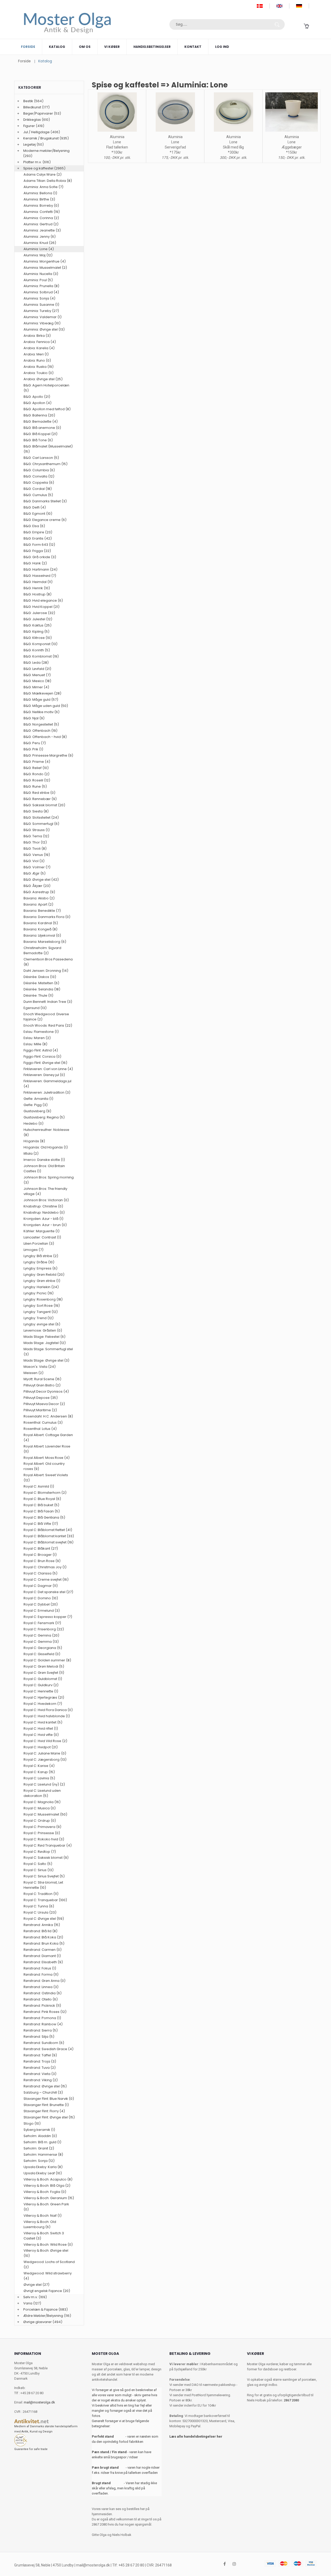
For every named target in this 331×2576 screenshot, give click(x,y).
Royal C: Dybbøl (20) (41, 1604)
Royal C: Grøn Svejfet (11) (44, 1673)
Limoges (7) (33, 1250)
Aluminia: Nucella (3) (41, 274)
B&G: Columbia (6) (39, 470)
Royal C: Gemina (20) (41, 1635)
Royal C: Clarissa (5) (40, 1573)
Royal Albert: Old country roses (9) (44, 1466)
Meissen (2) (33, 1373)
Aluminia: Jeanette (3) (42, 230)
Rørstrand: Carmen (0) (43, 1950)
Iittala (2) (31, 1153)
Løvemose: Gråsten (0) (43, 1330)
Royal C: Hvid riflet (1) (41, 1728)
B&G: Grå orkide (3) (40, 557)
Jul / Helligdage (36, 132)
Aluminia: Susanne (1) (41, 305)
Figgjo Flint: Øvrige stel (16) (45, 1063)
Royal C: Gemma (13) (41, 1642)
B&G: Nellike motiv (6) (42, 712)
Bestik (28, 101)
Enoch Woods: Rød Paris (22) (48, 1025)
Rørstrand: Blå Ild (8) (40, 1931)
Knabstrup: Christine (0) (43, 1206)
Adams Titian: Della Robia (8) (48, 181)
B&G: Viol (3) (34, 861)
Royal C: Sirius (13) (39, 1870)
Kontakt (193, 47)
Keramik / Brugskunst (41, 138)
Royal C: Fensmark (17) (42, 1623)
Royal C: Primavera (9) (42, 1827)
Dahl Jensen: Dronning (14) (46, 971)
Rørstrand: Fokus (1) (40, 1968)
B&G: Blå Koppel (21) (40, 434)
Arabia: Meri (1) (36, 354)
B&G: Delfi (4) (35, 507)
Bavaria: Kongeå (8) (40, 929)
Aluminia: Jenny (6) (40, 237)
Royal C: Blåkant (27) (41, 1548)
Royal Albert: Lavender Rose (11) (47, 1449)
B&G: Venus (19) (37, 855)
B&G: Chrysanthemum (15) (46, 464)
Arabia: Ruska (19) (39, 367)
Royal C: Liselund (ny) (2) (44, 1784)
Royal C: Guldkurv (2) (41, 1685)
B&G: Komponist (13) (40, 644)
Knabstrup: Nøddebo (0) (44, 1212)
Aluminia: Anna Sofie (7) (43, 187)
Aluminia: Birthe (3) (39, 199)
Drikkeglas (32, 120)
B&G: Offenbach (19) (40, 731)
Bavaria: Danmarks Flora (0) (47, 917)
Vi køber (112, 47)
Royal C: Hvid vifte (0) (41, 1735)
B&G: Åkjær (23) (37, 886)
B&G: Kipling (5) (36, 632)
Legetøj (29, 144)
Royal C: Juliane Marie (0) (45, 1753)
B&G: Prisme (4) (37, 762)
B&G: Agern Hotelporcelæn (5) (46, 388)
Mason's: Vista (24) (40, 1367)
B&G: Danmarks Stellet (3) (45, 501)
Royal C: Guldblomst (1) (43, 1679)
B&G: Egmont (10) (38, 514)
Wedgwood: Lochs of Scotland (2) (49, 2264)
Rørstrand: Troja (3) (40, 2061)
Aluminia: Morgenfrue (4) (45, 261)
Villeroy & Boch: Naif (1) (43, 2216)
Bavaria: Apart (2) (38, 904)
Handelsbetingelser (152, 47)
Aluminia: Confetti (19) (42, 212)
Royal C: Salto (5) (38, 1864)
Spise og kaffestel (38, 168)
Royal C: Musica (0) (40, 1808)
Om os (85, 47)
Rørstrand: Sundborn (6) (44, 2043)
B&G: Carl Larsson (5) (41, 458)
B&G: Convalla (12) (39, 476)
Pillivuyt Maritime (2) (40, 1410)
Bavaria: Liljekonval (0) (42, 935)
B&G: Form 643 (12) (39, 545)
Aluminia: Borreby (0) (41, 206)
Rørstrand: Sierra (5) (41, 2030)
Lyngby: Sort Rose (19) (42, 1306)
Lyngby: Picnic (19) (39, 1293)
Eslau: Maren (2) (37, 1038)
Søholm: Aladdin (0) (40, 2136)
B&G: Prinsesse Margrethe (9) (48, 755)
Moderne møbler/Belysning (46, 151)
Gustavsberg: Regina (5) (44, 1117)
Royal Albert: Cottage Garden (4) (48, 1438)
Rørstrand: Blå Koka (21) (43, 1937)
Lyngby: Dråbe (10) (39, 1262)
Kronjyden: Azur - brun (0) (45, 1225)
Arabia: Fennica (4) (40, 342)
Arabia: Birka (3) (37, 336)
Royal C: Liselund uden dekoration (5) (42, 1793)
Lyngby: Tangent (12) (41, 1312)
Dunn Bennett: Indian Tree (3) (48, 1002)
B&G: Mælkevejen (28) (42, 693)
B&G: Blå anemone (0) (42, 428)
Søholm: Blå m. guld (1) (42, 2142)
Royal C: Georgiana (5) (43, 1648)
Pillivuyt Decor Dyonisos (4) (46, 1391)
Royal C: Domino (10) (41, 1598)
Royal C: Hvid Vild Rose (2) (45, 1741)
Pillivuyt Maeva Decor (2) (44, 1404)
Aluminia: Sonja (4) (39, 298)
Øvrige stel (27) (36, 2285)
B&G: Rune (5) (35, 786)
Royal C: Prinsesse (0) (42, 1833)
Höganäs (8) (34, 1141)
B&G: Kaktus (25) (37, 625)
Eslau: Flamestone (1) (41, 1032)
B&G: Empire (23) (38, 532)
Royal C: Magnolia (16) (42, 1802)
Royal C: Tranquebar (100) (45, 1900)
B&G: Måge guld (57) (41, 700)
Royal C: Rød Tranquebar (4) (48, 1845)
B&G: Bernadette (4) (41, 421)
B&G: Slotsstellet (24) (41, 817)
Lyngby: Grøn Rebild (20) (44, 1275)
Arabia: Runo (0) (37, 360)
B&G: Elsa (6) (34, 526)
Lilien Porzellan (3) (39, 1244)
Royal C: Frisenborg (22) (44, 1629)
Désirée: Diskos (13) (40, 977)
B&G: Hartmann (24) (40, 569)
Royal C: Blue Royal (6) (42, 1499)
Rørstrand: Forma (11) (41, 1974)
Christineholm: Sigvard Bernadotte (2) (42, 950)
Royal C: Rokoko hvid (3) (44, 1839)
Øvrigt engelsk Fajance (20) (47, 2291)
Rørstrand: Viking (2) (41, 2080)
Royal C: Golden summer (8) (47, 1660)
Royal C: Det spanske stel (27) (48, 1592)
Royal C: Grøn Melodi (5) (44, 1666)
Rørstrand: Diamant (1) (42, 1956)
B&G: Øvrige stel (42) (41, 880)
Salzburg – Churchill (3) (43, 2092)
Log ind (222, 47)
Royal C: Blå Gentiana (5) (44, 1517)
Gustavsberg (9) (37, 1111)
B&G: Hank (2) (35, 563)
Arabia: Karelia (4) (39, 348)
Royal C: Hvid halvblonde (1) (47, 1716)
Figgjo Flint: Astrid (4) (41, 1050)
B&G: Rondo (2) (36, 774)
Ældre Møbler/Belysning (43, 2316)
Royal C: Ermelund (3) (42, 1611)
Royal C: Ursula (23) (40, 1912)
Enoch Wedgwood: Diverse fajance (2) (46, 1017)
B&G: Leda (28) (36, 663)
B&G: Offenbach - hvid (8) (45, 737)
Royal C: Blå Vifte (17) (41, 1524)
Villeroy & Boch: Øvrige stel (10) (46, 2253)
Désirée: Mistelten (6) (41, 983)
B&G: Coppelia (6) (39, 483)
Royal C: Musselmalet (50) (45, 1814)
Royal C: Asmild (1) (39, 1486)
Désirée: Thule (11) (38, 995)
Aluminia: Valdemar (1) (43, 317)
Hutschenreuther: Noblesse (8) (46, 1132)
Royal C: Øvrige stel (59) (44, 1919)
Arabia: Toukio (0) (39, 373)
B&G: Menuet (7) (37, 675)
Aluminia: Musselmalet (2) (45, 268)
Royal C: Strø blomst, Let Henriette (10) (43, 1885)
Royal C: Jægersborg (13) (45, 1760)
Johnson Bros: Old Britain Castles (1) (44, 1168)
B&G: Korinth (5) (37, 650)
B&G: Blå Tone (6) (38, 440)
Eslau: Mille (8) (35, 1044)
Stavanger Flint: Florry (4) (44, 2111)
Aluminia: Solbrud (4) (41, 292)
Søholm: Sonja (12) (39, 2161)
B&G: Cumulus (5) (38, 495)
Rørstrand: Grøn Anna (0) (44, 1981)
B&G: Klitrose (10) (38, 638)
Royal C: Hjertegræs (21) (44, 1697)
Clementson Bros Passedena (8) (48, 962)
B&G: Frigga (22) (37, 551)
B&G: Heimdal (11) (38, 582)
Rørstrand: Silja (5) (39, 2037)
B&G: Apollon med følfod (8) (47, 409)
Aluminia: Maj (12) (38, 255)
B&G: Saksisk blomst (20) (44, 805)
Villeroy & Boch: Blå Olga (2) (47, 2186)
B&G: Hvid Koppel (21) (42, 607)
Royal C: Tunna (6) (39, 1906)
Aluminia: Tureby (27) (41, 311)
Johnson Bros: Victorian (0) (46, 1200)
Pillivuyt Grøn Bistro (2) (42, 1385)
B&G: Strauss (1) (37, 830)
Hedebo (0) (33, 1123)
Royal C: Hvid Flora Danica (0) (48, 1710)
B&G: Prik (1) (33, 749)
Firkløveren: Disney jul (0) (44, 1075)
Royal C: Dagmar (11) (41, 1586)
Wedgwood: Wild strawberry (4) (48, 2276)
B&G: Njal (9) (34, 718)
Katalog (57, 47)
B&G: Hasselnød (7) (40, 576)
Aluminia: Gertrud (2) (41, 224)
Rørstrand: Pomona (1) (42, 2018)
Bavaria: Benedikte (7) (42, 911)
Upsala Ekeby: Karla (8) (43, 2167)
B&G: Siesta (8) (36, 811)
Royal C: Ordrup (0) (40, 1821)
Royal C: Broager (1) (40, 1555)
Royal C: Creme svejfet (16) (46, 1580)
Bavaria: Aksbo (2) (39, 898)
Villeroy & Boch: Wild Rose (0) (48, 2245)
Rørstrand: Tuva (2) (40, 2068)
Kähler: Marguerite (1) (42, 1231)
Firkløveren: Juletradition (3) (47, 1092)
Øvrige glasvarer (37, 2322)
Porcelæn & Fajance (40, 2309)
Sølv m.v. (31, 2297)
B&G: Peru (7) (35, 743)
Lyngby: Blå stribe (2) (41, 1256)
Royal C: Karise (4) (39, 1766)
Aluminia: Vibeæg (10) (42, 323)
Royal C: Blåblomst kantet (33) (49, 1536)
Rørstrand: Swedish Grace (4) (48, 2049)
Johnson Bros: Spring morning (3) (49, 1180)
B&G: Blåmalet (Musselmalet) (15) (48, 449)
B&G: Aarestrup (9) (39, 892)
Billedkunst (32, 107)
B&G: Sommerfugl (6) (41, 824)
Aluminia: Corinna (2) (41, 218)
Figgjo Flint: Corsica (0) (42, 1056)
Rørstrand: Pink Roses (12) (45, 2012)
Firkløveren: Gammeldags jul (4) (47, 1084)
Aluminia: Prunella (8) (41, 286)
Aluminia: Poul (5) (38, 280)
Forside (28, 47)
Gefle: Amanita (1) (38, 1099)
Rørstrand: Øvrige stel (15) (45, 2086)
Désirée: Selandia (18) (42, 989)
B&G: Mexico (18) (37, 681)
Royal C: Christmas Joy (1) (45, 1567)
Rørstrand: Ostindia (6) (43, 1993)
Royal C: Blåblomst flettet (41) (48, 1530)
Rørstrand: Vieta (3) (40, 2074)
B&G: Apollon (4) (37, 403)
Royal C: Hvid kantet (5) (43, 1722)
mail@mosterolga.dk (39, 2402)
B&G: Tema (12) (36, 836)
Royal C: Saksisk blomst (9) (46, 1858)
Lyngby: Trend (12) (39, 1318)
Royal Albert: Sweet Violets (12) (46, 1478)
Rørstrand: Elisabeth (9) (43, 1962)
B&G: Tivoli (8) (35, 849)
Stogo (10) (32, 2123)
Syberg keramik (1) (39, 2130)
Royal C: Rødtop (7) (40, 1852)
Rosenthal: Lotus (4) (40, 1429)
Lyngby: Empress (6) (40, 1268)
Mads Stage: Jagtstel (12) (45, 1343)
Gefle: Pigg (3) (36, 1105)
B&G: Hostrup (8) (37, 594)
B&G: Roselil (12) (37, 780)
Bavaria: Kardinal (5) (41, 923)
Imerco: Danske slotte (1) (44, 1160)
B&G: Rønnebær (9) (40, 799)
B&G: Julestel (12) (38, 619)
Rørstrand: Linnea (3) (41, 1987)
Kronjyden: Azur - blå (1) (43, 1219)
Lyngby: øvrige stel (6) (42, 1324)
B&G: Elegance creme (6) (45, 520)
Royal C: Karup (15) (39, 1772)
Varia (28, 2303)
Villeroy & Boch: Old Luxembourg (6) (40, 2224)
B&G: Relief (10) (36, 768)
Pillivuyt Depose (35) (41, 1398)
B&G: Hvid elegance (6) (43, 600)
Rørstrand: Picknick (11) (42, 2006)
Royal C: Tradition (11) (41, 1894)
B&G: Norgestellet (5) (41, 724)
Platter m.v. (32, 162)
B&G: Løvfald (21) (37, 669)
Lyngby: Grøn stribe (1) (42, 1281)
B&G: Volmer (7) (37, 867)
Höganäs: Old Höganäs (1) (46, 1147)
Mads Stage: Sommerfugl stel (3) (48, 1352)
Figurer (29, 126)
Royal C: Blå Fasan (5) (42, 1511)
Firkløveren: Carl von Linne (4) (48, 1069)
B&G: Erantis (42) (38, 538)
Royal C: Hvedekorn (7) (43, 1704)
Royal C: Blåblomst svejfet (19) (48, 1542)
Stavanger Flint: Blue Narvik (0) (49, 2099)
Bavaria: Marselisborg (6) (45, 942)
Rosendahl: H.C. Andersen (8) (48, 1416)
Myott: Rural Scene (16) (42, 1379)
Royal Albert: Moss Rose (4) (47, 1458)
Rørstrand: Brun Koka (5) (44, 1943)
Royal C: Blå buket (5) (41, 1505)
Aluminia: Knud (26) (40, 243)
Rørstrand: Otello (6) (41, 1999)
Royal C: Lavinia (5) (39, 1778)
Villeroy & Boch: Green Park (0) (46, 2207)
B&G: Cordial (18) (38, 489)
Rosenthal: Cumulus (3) (43, 1423)
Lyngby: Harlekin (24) (41, 1287)
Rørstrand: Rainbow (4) (43, 2024)
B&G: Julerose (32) (39, 613)
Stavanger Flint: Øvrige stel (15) (49, 2117)
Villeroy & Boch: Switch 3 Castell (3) (44, 2236)
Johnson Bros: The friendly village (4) (45, 1191)
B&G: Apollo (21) (37, 397)
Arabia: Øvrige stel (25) (43, 379)
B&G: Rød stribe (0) (39, 793)
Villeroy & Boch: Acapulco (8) (48, 2179)
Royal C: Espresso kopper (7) (48, 1617)
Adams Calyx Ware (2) (43, 174)
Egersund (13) (35, 1008)
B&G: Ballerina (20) (39, 415)
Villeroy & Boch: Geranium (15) (49, 2198)
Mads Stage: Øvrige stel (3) (46, 1360)
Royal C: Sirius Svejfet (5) (44, 1876)
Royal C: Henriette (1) (41, 1691)
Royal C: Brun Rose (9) (42, 1561)
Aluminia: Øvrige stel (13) (44, 329)
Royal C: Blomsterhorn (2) (45, 1493)
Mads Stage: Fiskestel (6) (44, 1337)
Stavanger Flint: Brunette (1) (46, 2105)
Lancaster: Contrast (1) (42, 1237)
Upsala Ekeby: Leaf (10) (43, 2173)
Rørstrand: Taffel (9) (40, 2055)
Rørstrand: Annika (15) (42, 1925)
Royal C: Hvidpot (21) (41, 1747)
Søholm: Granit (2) (39, 2148)
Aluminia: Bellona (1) (40, 193)
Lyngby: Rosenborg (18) (43, 1299)
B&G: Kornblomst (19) (41, 656)
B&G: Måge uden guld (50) (46, 706)
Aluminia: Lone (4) (39, 249)
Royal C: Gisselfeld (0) (42, 1654)
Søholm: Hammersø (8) (43, 2155)
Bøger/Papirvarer (38, 113)
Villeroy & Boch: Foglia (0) (45, 2192)
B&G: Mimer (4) (36, 687)
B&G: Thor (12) (35, 842)
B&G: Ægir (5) (35, 873)
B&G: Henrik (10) (37, 588)
